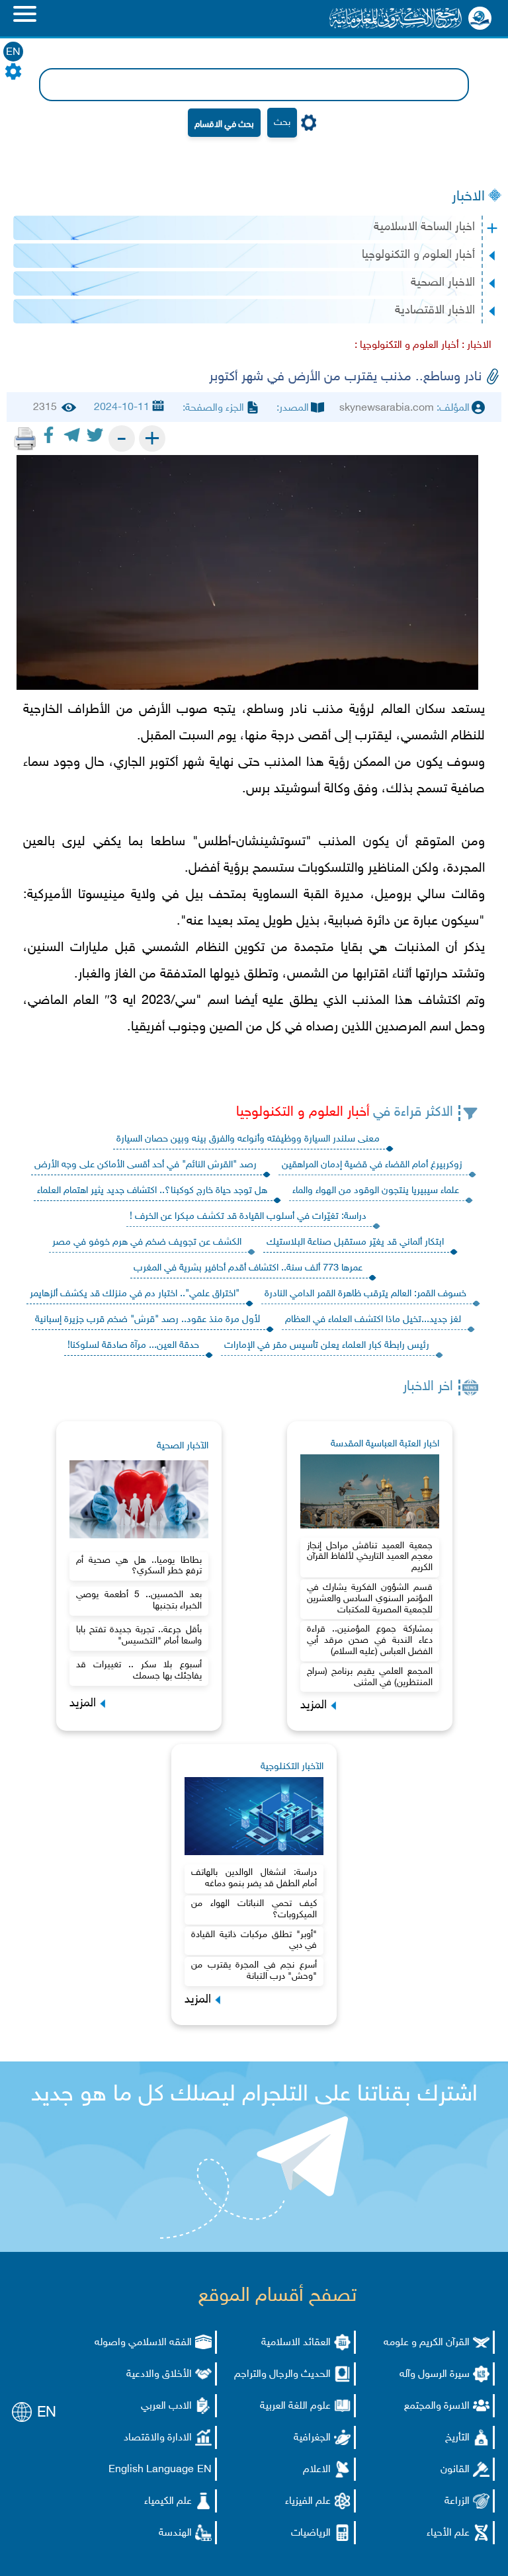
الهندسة (175, 2533)
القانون (455, 2470)
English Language (151, 2470)
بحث (282, 123)
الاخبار (468, 197)
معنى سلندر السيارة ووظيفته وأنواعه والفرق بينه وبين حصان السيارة (248, 1139)
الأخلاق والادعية (159, 2375)
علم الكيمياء (168, 2502)
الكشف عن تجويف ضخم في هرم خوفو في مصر (147, 1242)
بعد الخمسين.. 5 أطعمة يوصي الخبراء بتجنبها (139, 1600)
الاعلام (317, 2470)
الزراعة (457, 2502)
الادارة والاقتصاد (158, 2438)
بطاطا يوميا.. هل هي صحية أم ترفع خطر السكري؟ (139, 1566)
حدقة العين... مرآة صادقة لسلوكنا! (133, 1346)
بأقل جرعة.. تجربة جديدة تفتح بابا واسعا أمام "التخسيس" (139, 1636)
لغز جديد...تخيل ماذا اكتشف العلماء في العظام (373, 1320)
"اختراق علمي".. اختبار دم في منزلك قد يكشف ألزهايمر (135, 1294)
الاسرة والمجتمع (437, 2406)
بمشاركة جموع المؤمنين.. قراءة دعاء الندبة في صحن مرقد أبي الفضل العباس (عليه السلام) (370, 1641)
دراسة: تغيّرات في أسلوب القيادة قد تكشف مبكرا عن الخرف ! (248, 1217)
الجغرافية (312, 2438)
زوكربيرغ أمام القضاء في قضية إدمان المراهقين (372, 1165)
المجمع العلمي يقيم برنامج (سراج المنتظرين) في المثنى (370, 1677)
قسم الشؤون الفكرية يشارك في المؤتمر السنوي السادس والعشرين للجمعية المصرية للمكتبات (370, 1599)
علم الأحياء (448, 2533)
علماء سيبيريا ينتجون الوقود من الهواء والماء (376, 1191)
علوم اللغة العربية (295, 2406)
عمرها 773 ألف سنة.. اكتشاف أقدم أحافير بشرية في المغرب (248, 1268)
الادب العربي (166, 2406)
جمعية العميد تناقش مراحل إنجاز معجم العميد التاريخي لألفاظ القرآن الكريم (370, 1557)
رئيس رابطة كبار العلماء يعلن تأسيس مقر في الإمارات (327, 1346)
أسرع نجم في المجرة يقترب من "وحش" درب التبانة (254, 1971)
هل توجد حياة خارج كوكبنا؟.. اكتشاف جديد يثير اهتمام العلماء (152, 1191)
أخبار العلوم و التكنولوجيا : (407, 346)
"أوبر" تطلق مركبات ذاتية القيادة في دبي (254, 1940)
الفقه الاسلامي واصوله (143, 2343)
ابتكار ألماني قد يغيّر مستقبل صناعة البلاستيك (355, 1242)
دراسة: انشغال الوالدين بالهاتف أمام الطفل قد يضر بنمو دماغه (254, 1878)
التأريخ (457, 2438)
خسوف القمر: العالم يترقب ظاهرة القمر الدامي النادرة (365, 1294)
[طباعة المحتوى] (25, 438)
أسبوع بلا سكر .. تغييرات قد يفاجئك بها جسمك (139, 1671)
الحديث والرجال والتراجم (282, 2375)
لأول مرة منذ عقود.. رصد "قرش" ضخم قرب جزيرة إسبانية (148, 1320)
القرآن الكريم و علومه (427, 2343)
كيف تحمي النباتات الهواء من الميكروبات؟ (254, 1909)
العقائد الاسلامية (296, 2343)
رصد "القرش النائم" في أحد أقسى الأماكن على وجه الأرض (146, 1165)
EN (13, 53)
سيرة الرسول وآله (435, 2375)
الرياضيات (311, 2533)
